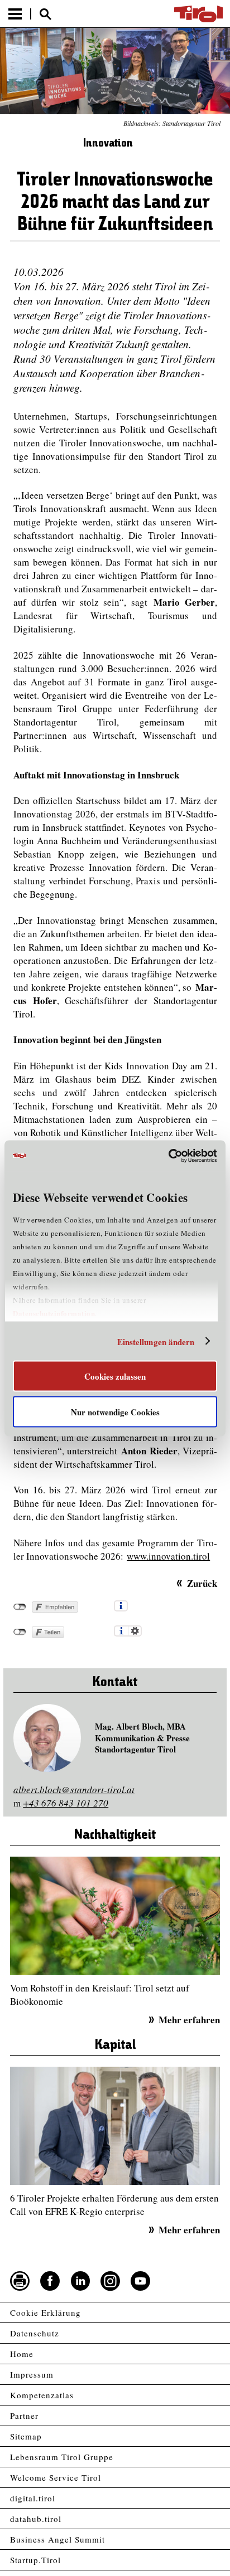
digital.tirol (33, 2498)
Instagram (111, 2281)
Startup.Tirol (35, 2560)
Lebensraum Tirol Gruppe (62, 2457)
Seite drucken (20, 2281)
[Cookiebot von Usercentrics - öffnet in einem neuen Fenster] (168, 1156)
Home (22, 2354)
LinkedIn (80, 2281)
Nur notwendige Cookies (115, 1411)
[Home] (199, 14)
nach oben (212, 2569)
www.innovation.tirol (168, 1556)
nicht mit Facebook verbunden (20, 1607)
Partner (24, 2416)
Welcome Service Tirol (56, 2477)
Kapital (115, 2045)
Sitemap (26, 2436)
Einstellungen (135, 1631)
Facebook (50, 2281)
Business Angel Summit (57, 2539)
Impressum (32, 2374)
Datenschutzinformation (54, 1313)
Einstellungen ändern (156, 1341)
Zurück (202, 1583)
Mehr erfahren (189, 2020)
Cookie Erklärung (45, 2312)
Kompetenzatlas (42, 2395)
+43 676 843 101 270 (66, 1803)
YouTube (141, 2281)
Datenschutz (35, 2333)
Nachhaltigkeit (115, 1835)
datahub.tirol (36, 2519)
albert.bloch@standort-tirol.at (74, 1789)
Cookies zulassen (115, 1376)
